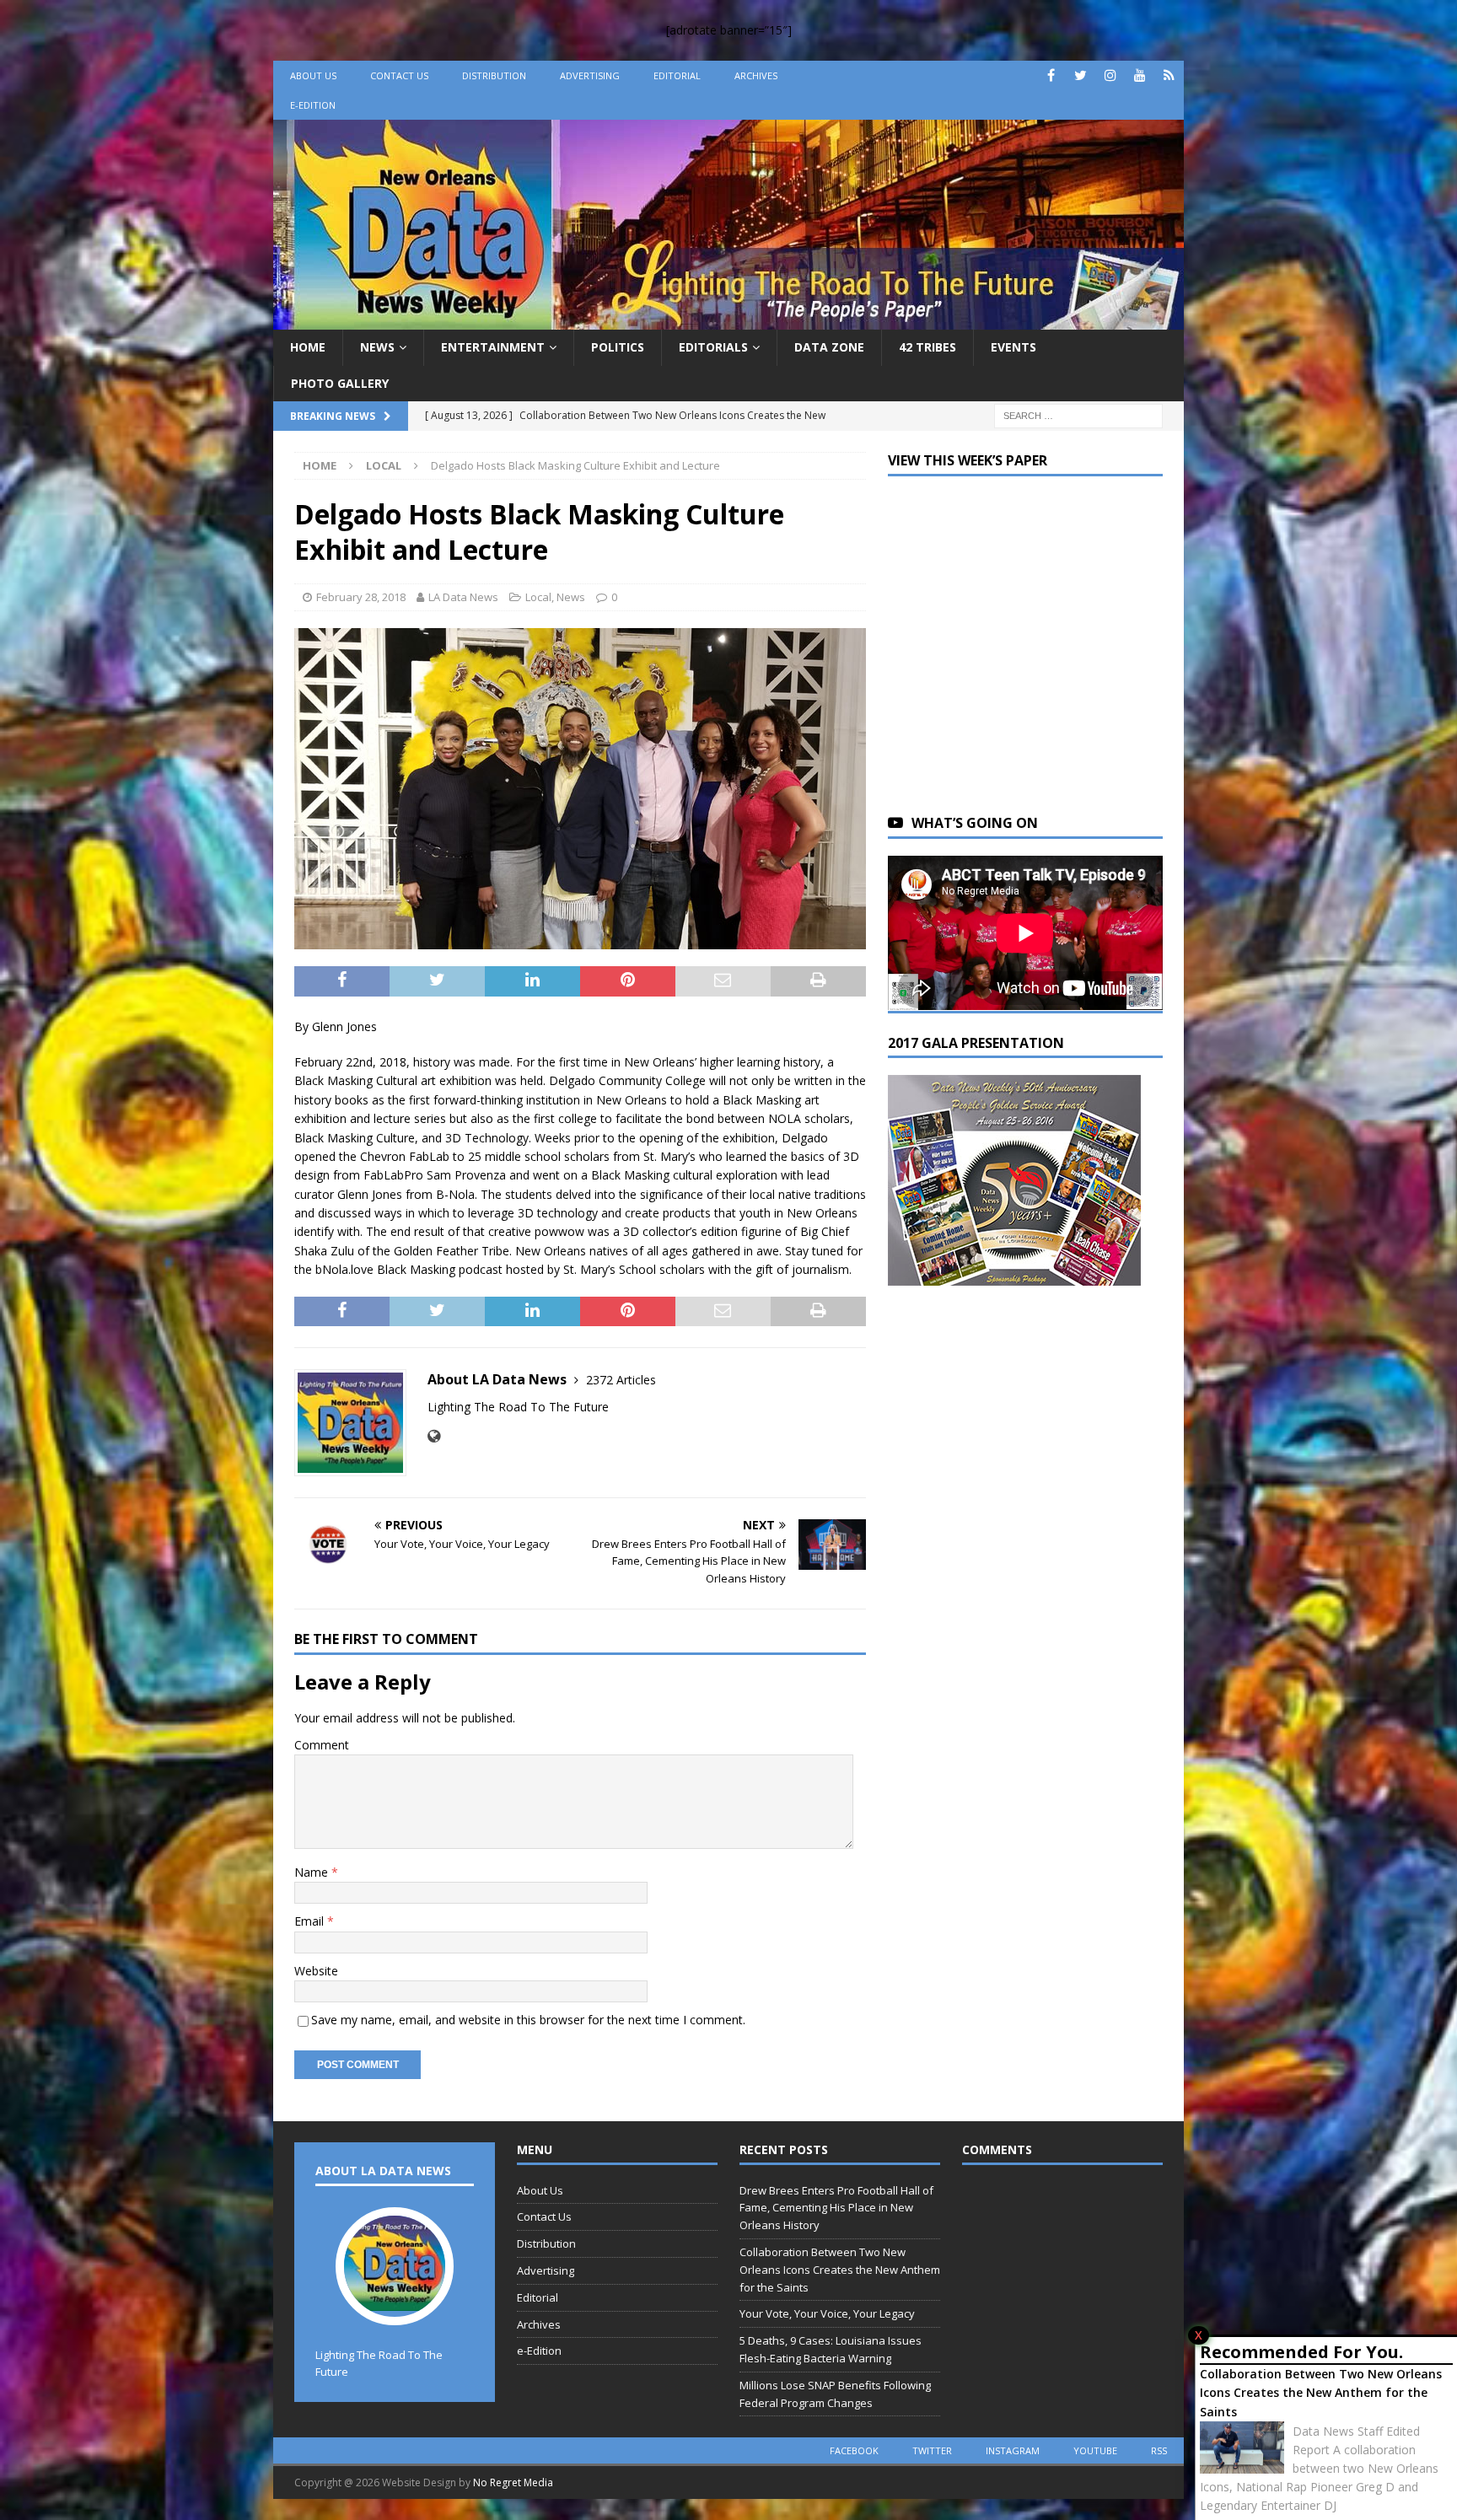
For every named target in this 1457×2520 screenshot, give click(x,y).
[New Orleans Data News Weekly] (728, 320)
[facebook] (1051, 75)
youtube (1095, 2450)
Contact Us (399, 75)
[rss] (1169, 75)
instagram (1013, 2450)
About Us (313, 75)
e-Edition (313, 105)
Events (1013, 347)
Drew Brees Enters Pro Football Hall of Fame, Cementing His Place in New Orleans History (836, 2208)
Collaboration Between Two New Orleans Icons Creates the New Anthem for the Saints (1321, 2393)
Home (308, 347)
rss (1159, 2450)
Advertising (590, 75)
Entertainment (493, 347)
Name (313, 1872)
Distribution (494, 75)
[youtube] (1140, 75)
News (377, 347)
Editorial (677, 75)
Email (311, 1921)
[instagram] (1110, 75)
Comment (322, 1745)
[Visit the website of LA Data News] (434, 1436)
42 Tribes (927, 347)
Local (538, 597)
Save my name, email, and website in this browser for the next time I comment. (528, 2020)
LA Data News (463, 597)
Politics (618, 347)
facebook (854, 2450)
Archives (756, 75)
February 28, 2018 (361, 597)
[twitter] (1081, 75)
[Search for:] (1078, 414)
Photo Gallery (340, 383)
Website (316, 1971)
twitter (932, 2450)
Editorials (713, 347)
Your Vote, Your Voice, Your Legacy (827, 2313)
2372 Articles (621, 1380)
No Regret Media (513, 2482)
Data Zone (829, 347)
